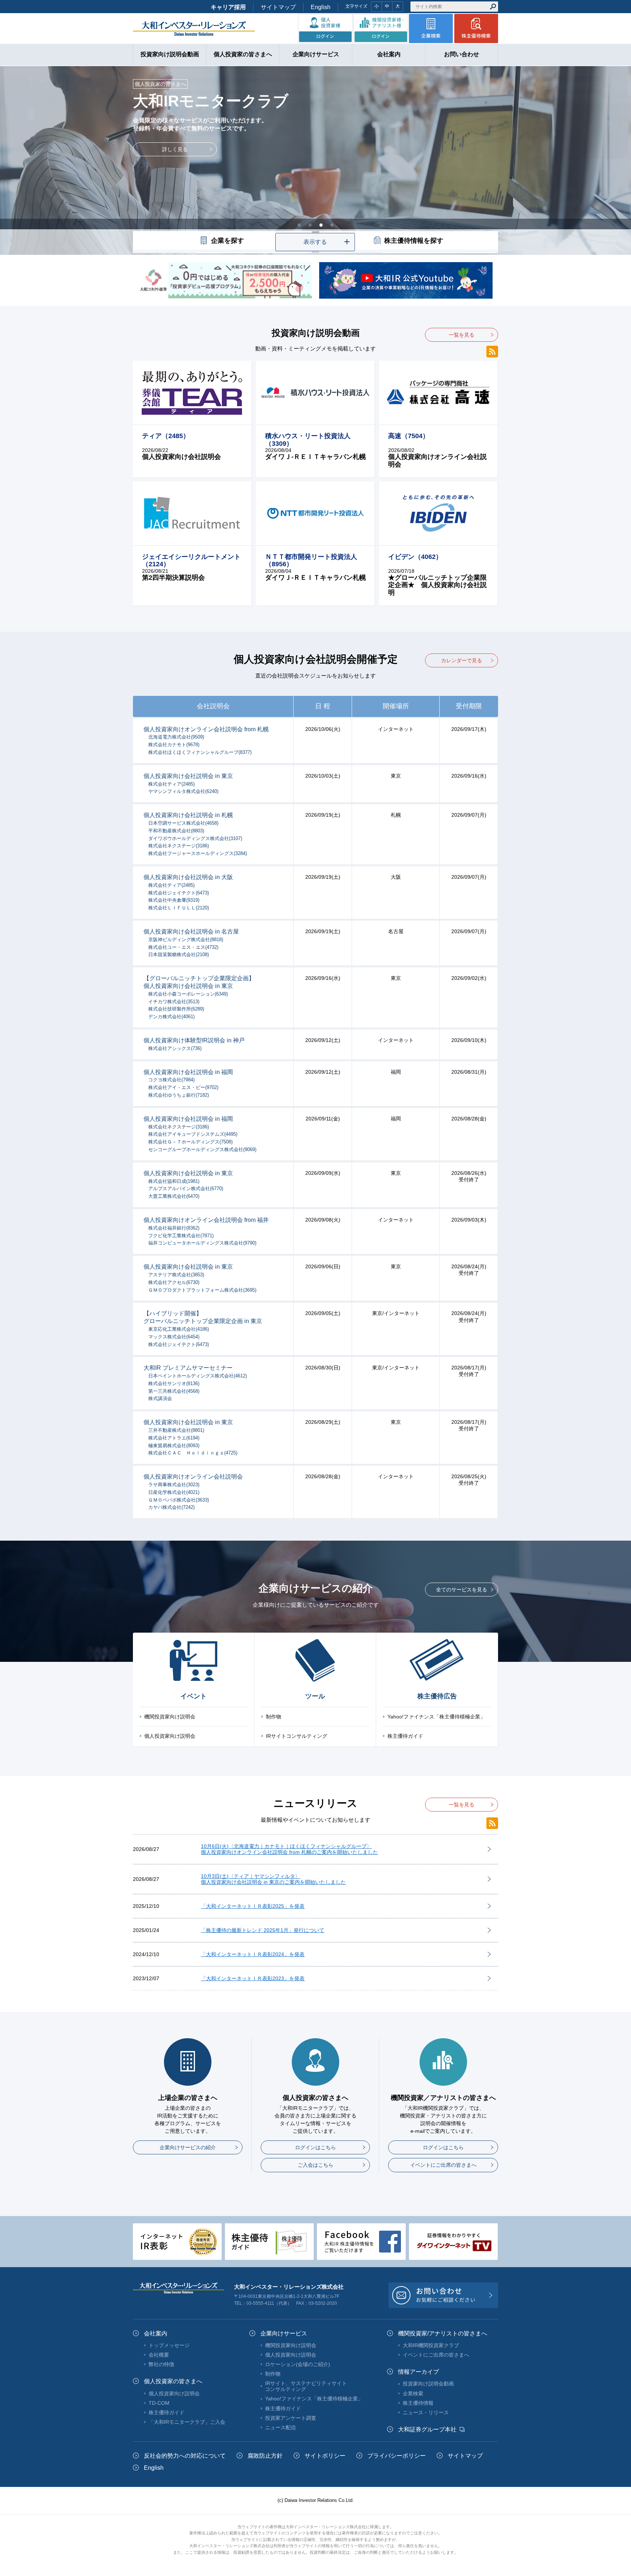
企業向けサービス (284, 2333)
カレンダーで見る (462, 660)
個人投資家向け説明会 (170, 1736)
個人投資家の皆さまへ (173, 2381)
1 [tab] (299, 225)
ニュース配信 (280, 2427)
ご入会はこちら (315, 2165)
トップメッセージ (169, 2345)
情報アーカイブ (418, 2372)
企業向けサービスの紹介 (188, 2147)
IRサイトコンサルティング (297, 1736)
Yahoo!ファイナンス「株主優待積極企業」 (436, 1717)
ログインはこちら (315, 2147)
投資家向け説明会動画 (428, 2384)
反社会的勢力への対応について (185, 2456)
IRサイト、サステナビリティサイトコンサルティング (306, 2386)
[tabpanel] (315, 160)
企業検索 (413, 2393)
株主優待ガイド (405, 1736)
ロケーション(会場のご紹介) (298, 2364)
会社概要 (159, 2355)
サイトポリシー (325, 2456)
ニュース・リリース (426, 2412)
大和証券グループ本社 (427, 2429)
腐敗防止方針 (265, 2456)
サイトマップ (278, 7)
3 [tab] (321, 225)
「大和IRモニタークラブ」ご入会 (187, 2422)
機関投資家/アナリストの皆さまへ (443, 2333)
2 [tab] (310, 225)
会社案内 (156, 2333)
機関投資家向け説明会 (170, 1717)
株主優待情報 (418, 2403)
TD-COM (159, 2403)
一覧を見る (462, 335)
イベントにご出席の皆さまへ (443, 2165)
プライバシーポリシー (397, 2456)
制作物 (274, 1717)
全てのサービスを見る (462, 1590)
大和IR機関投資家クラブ (431, 2345)
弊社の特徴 (161, 2364)
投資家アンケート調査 (291, 2418)
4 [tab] (332, 225)
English (321, 7)
